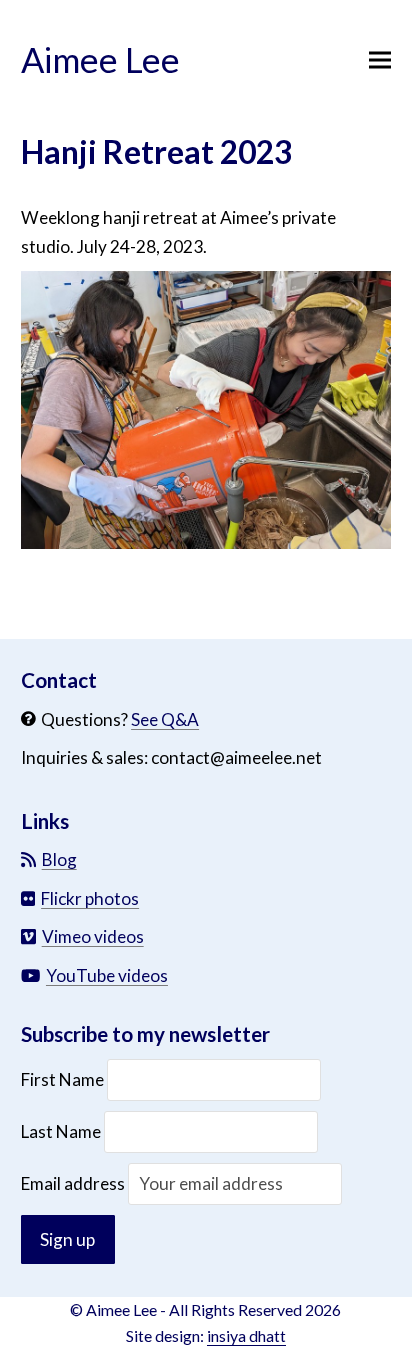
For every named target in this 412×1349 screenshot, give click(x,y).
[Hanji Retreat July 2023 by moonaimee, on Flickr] (206, 542)
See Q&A (165, 719)
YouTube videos (107, 975)
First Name (64, 1079)
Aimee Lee (100, 59)
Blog (59, 859)
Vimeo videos (93, 936)
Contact (59, 680)
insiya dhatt (246, 1335)
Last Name (61, 1131)
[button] (380, 60)
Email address (74, 1183)
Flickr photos (90, 898)
